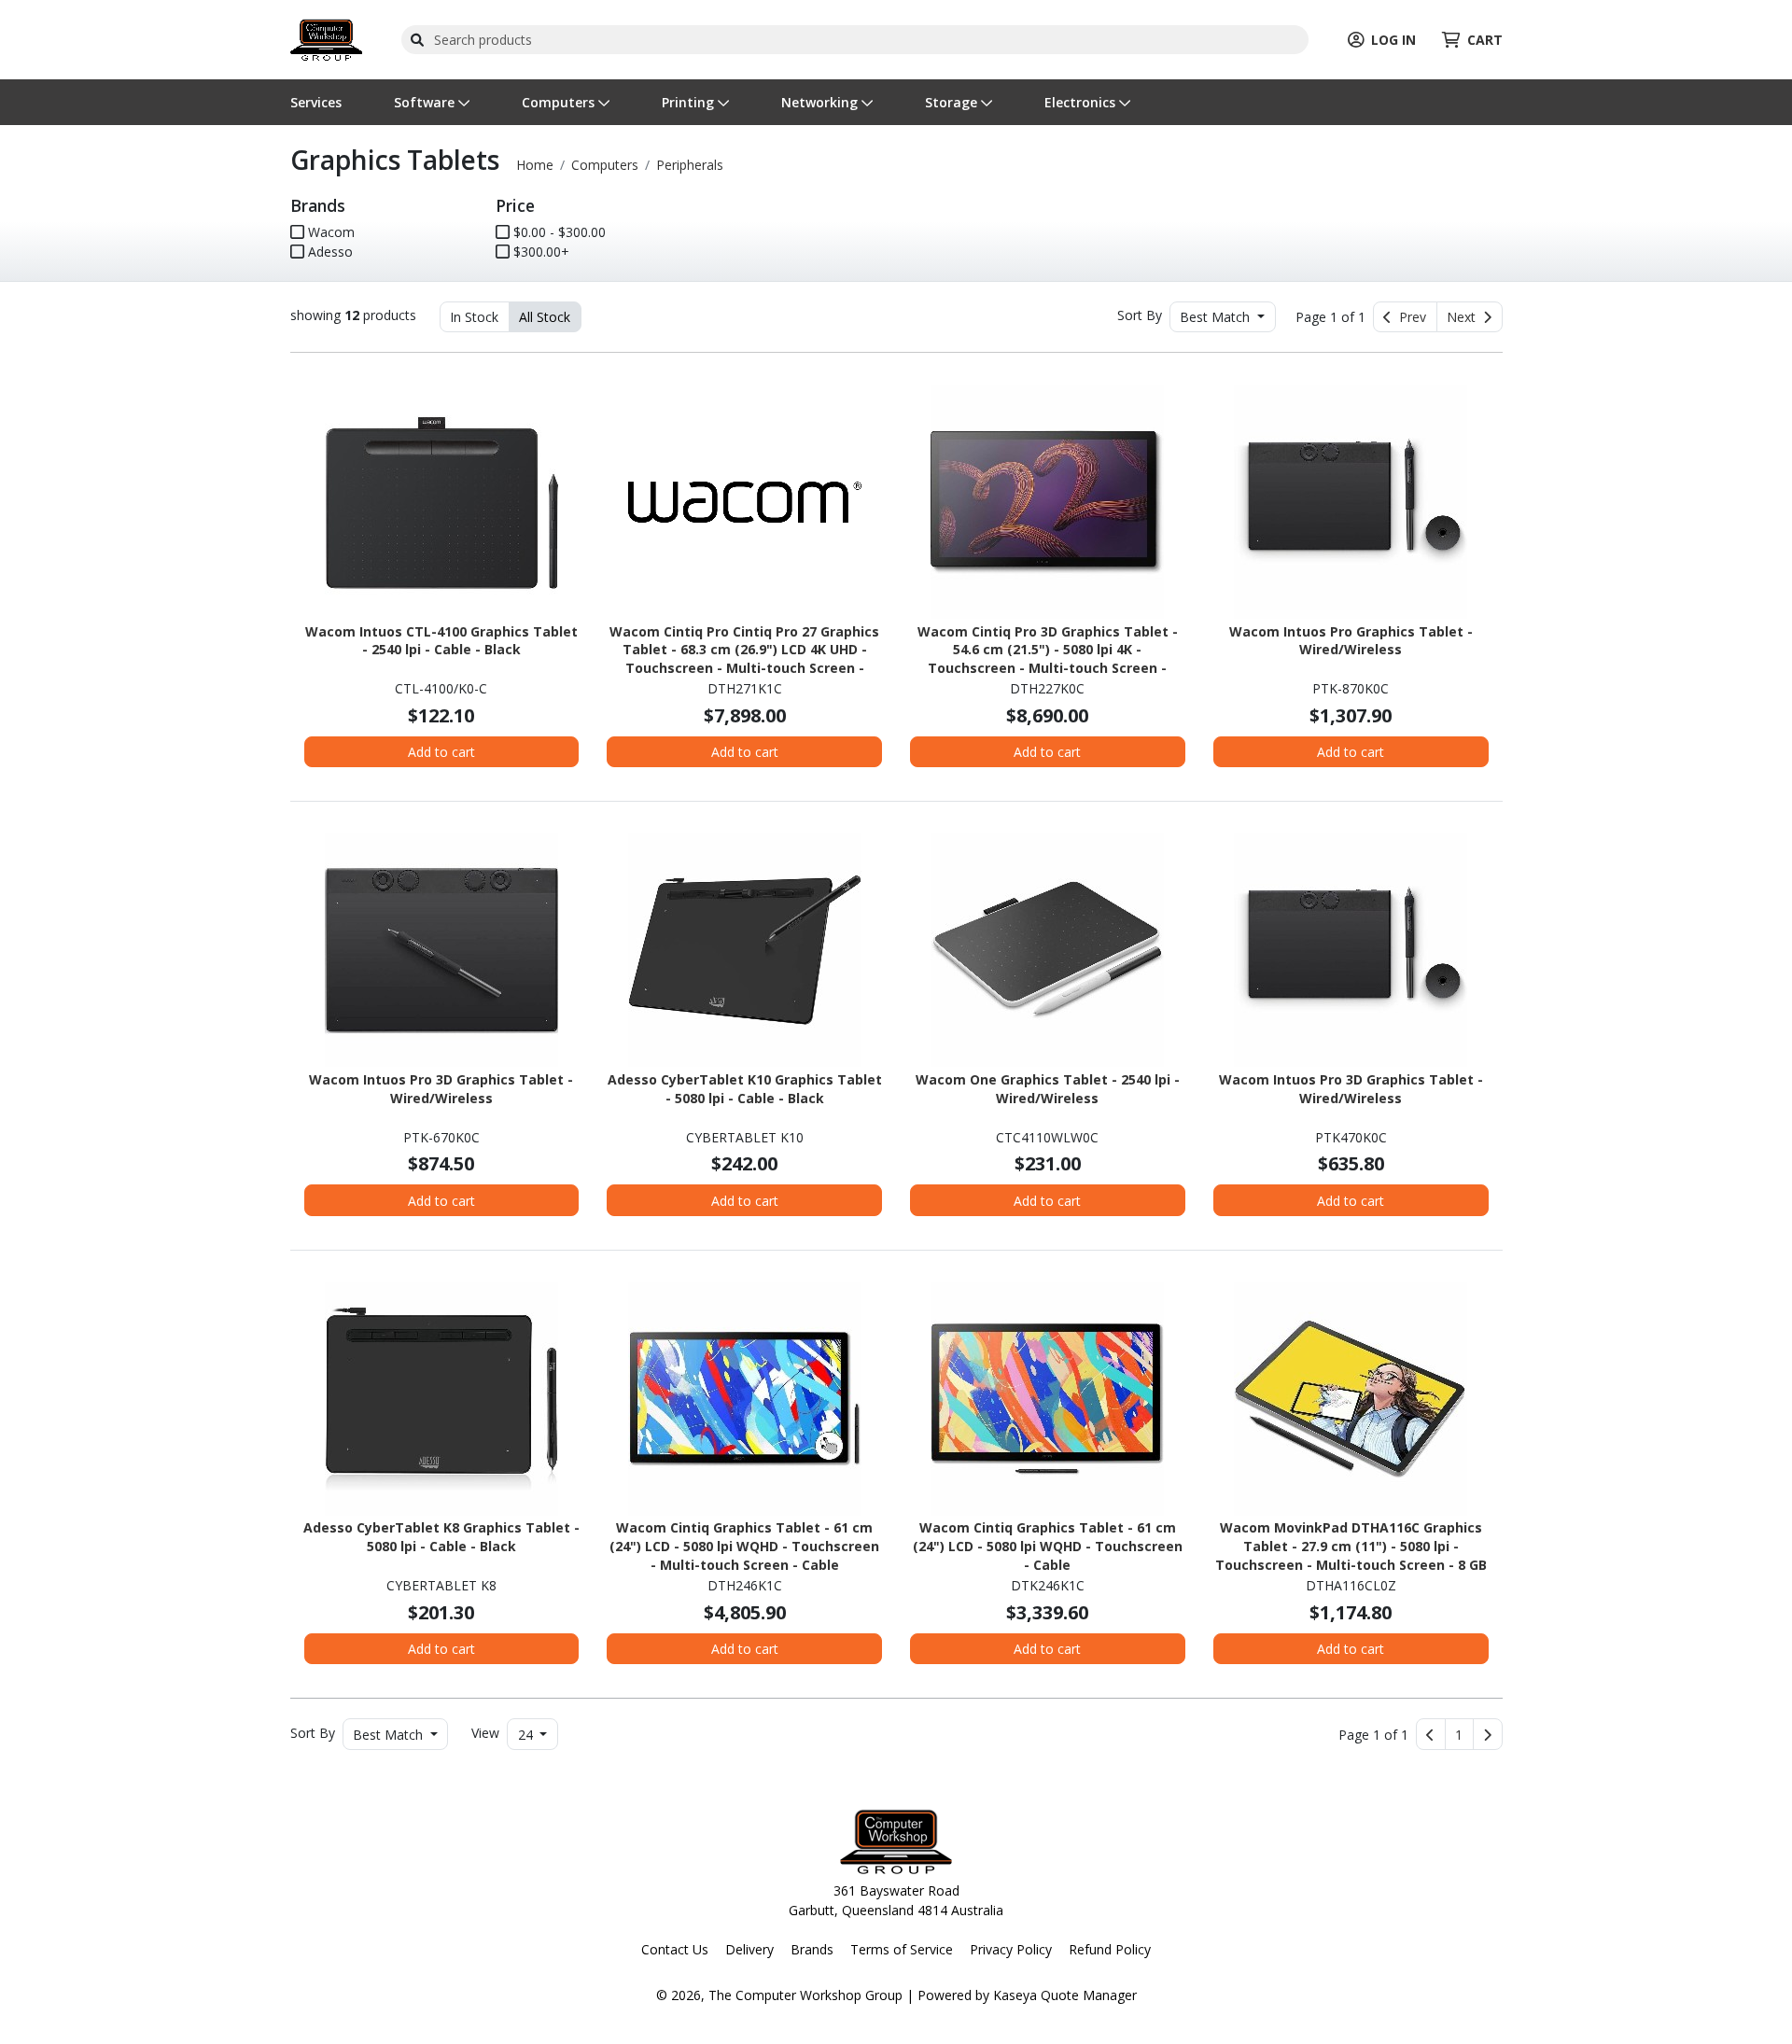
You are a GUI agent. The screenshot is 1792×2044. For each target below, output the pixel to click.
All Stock (545, 317)
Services (316, 102)
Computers (560, 102)
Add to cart (441, 752)
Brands (812, 1949)
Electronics (1082, 102)
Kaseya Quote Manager (1065, 1995)
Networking (821, 102)
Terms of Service (902, 1949)
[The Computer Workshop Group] (326, 38)
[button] (1459, 1734)
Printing (690, 102)
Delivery (749, 1949)
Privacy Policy (1011, 1949)
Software (426, 102)
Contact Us (675, 1949)
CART (1485, 40)
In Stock (474, 317)
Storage (953, 102)
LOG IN (1393, 40)
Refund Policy (1110, 1949)
